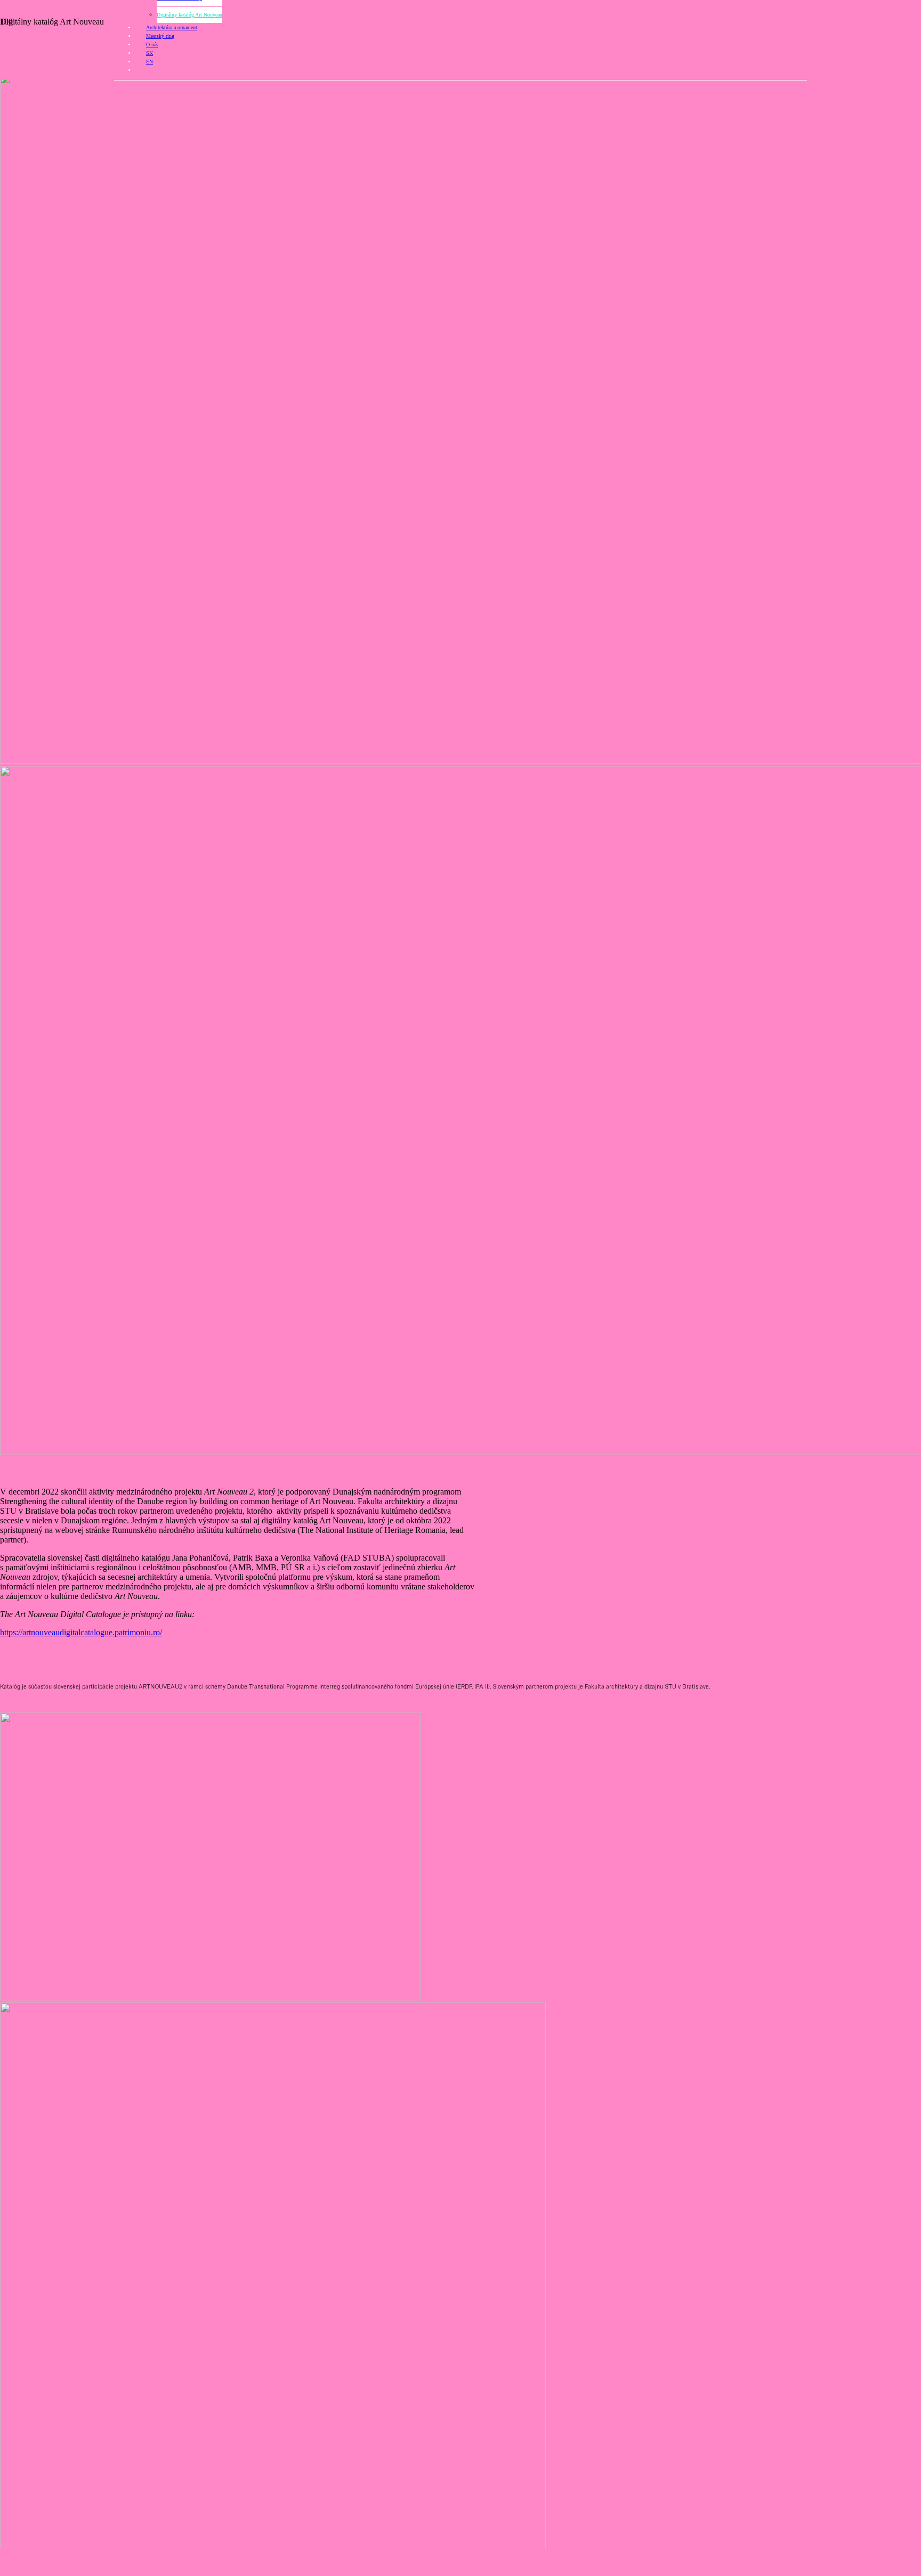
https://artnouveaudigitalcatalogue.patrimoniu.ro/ (81, 1632)
